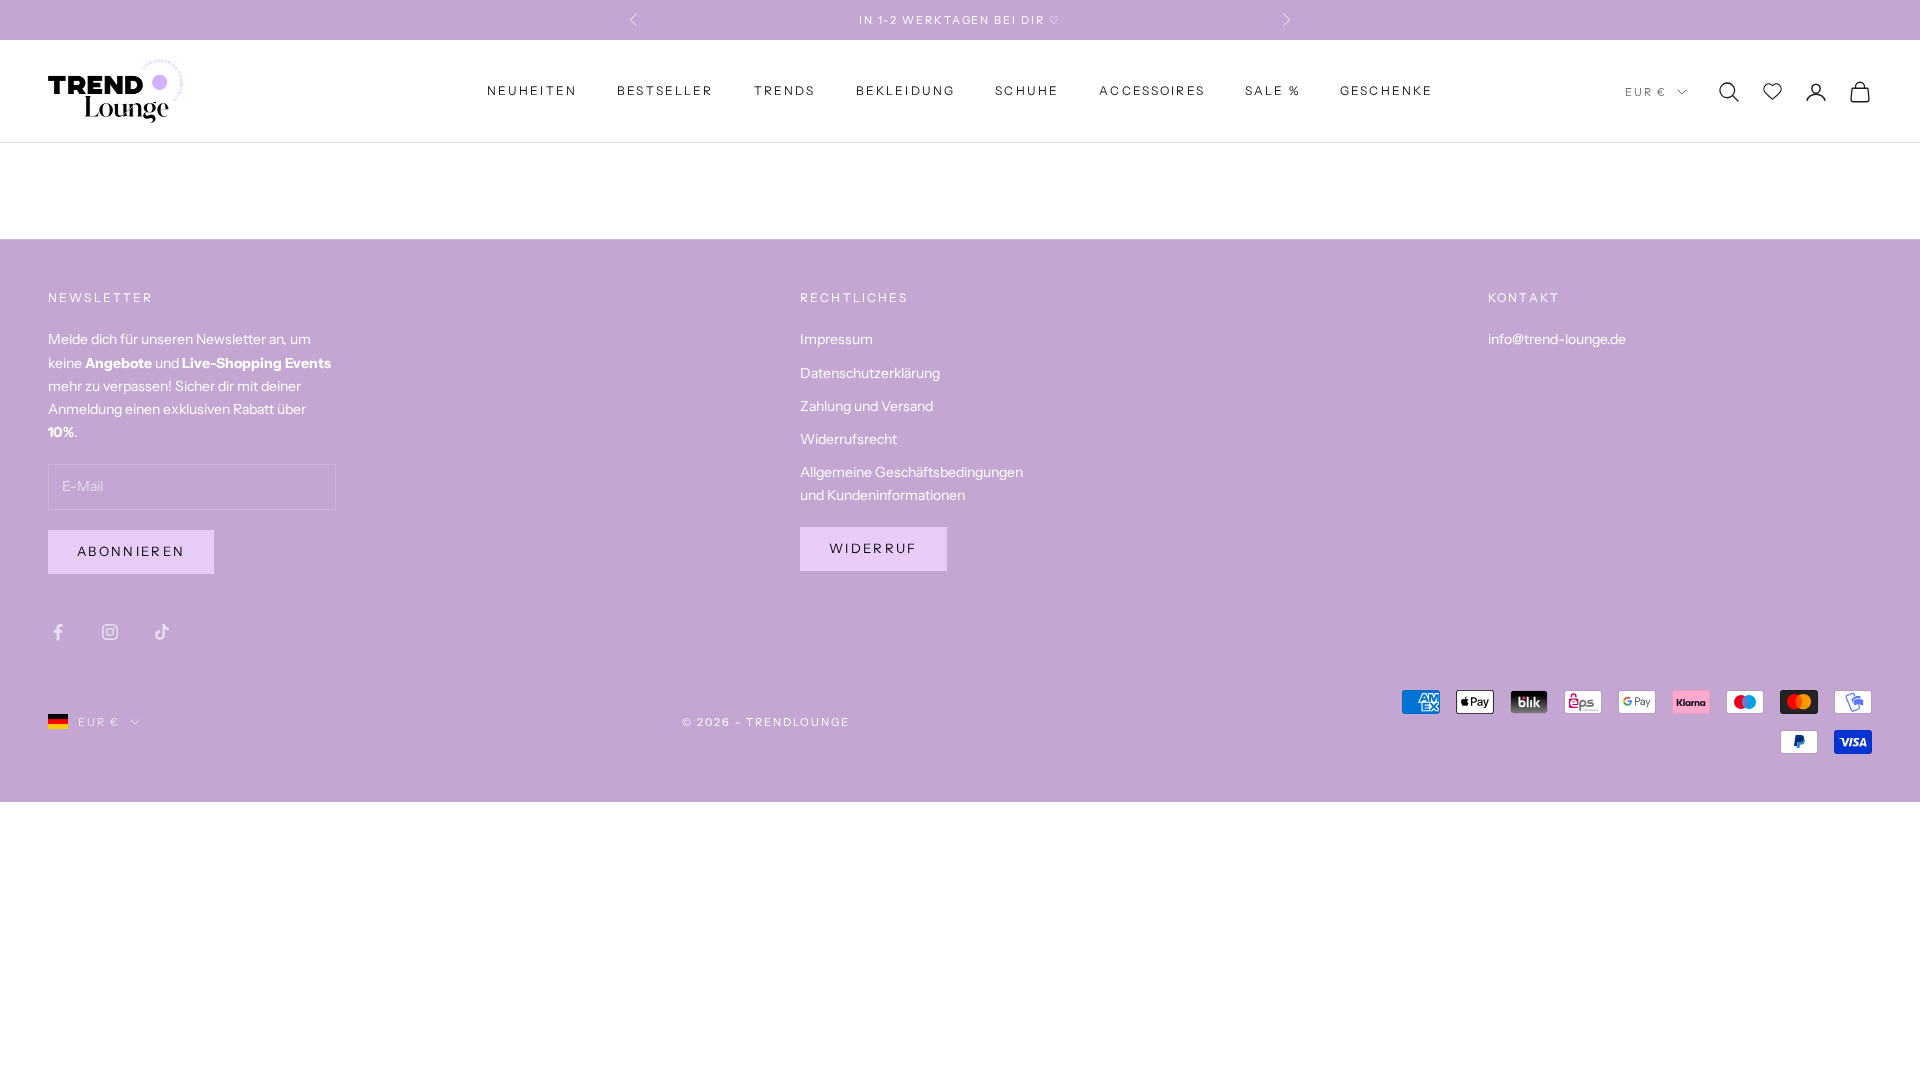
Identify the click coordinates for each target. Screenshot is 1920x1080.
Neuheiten (532, 90)
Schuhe (1027, 90)
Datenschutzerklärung (870, 373)
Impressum (836, 339)
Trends (785, 90)
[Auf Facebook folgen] (58, 632)
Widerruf (873, 548)
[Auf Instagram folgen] (110, 632)
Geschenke (1386, 90)
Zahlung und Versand (866, 406)
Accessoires (1152, 90)
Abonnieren (131, 551)
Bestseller (665, 90)
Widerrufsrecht (848, 439)
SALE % (1272, 90)
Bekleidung (906, 90)
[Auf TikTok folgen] (162, 632)
